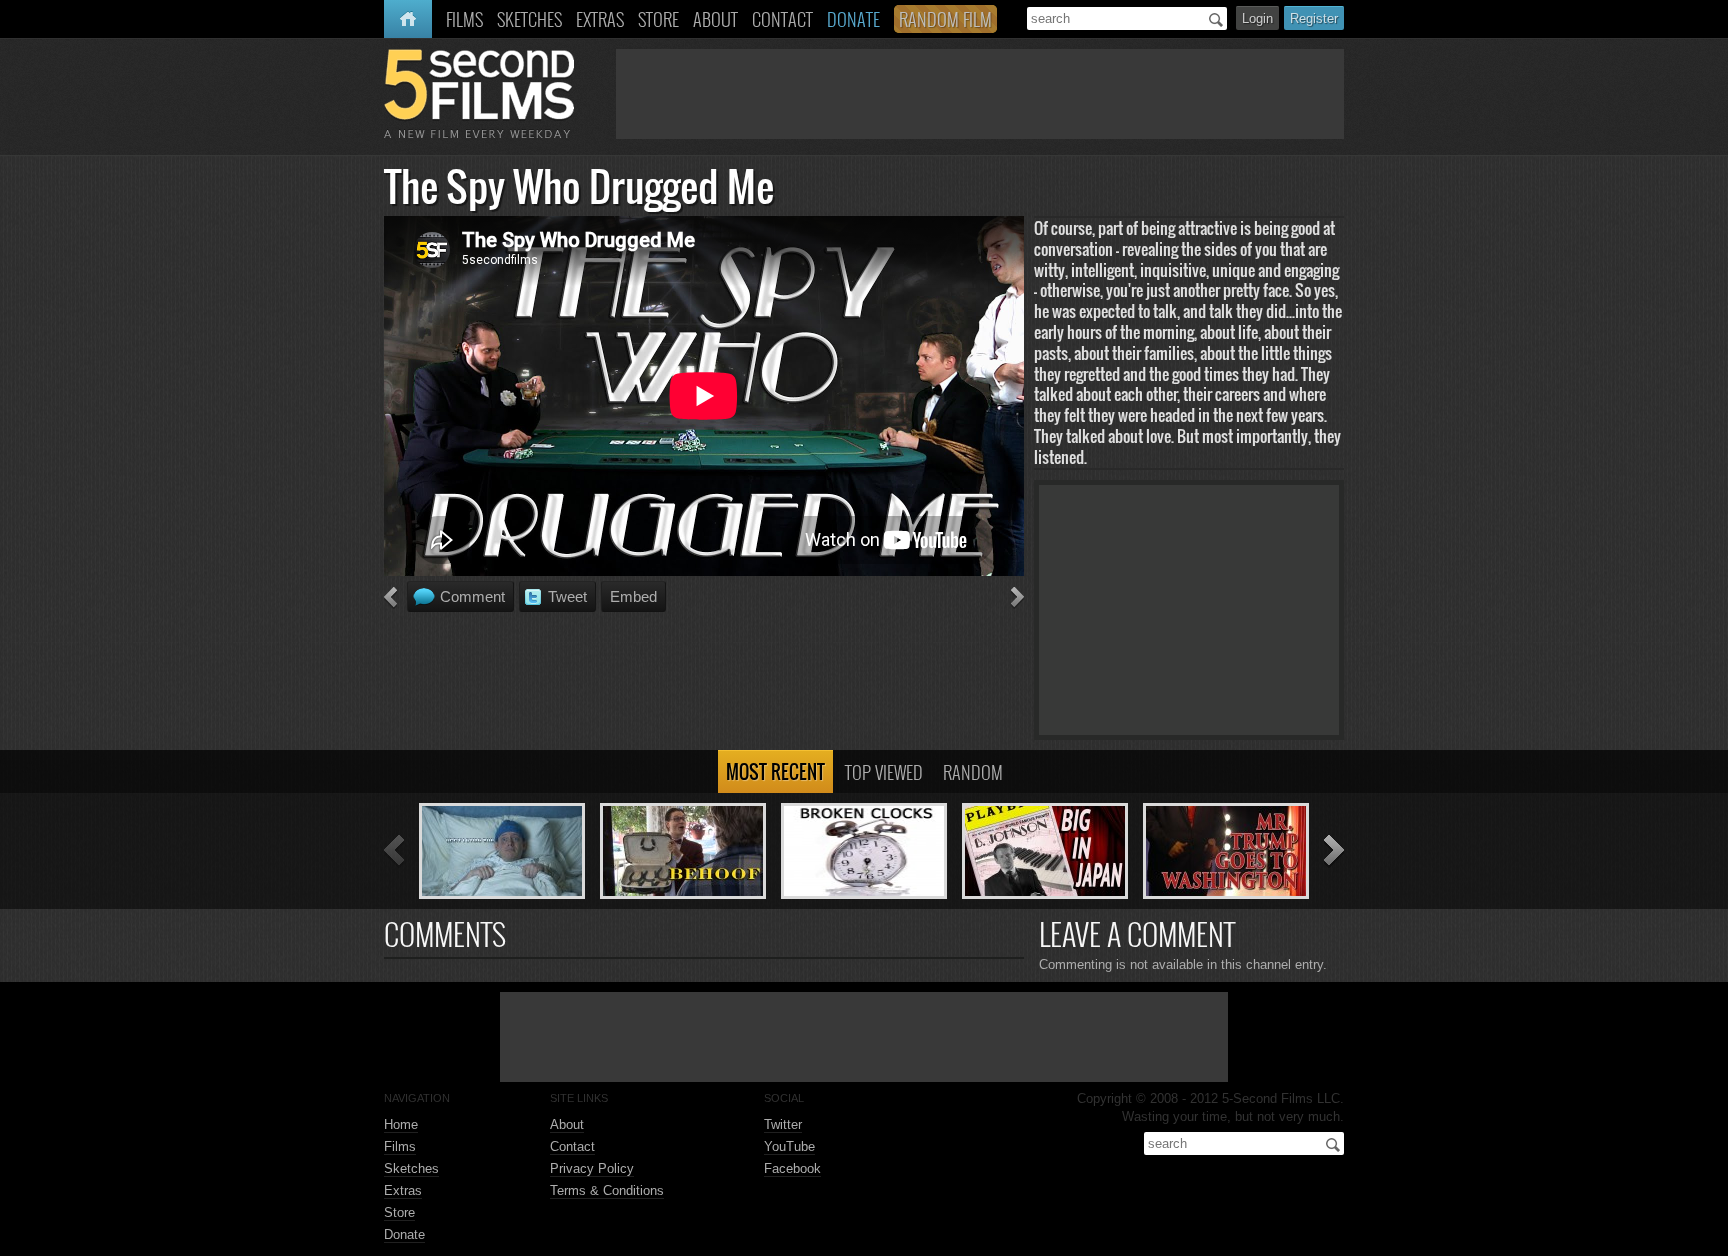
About (567, 1124)
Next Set (1334, 851)
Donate (404, 1234)
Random (973, 772)
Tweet (567, 596)
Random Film (945, 19)
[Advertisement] (980, 94)
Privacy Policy (592, 1168)
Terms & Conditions (607, 1190)
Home (403, 19)
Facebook (792, 1168)
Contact (572, 1146)
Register (1314, 18)
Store (399, 1212)
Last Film (390, 598)
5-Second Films (479, 93)
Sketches (411, 1168)
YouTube (789, 1146)
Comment (472, 596)
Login (1257, 18)
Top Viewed (884, 772)
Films (400, 1146)
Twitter (783, 1124)
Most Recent (775, 772)
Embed (633, 596)
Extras (403, 1190)
